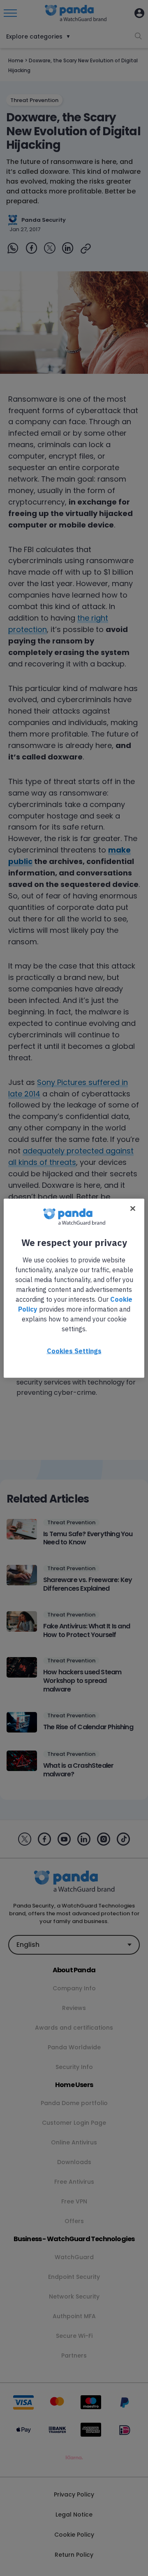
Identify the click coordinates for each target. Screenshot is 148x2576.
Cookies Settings (74, 1351)
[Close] (133, 1208)
